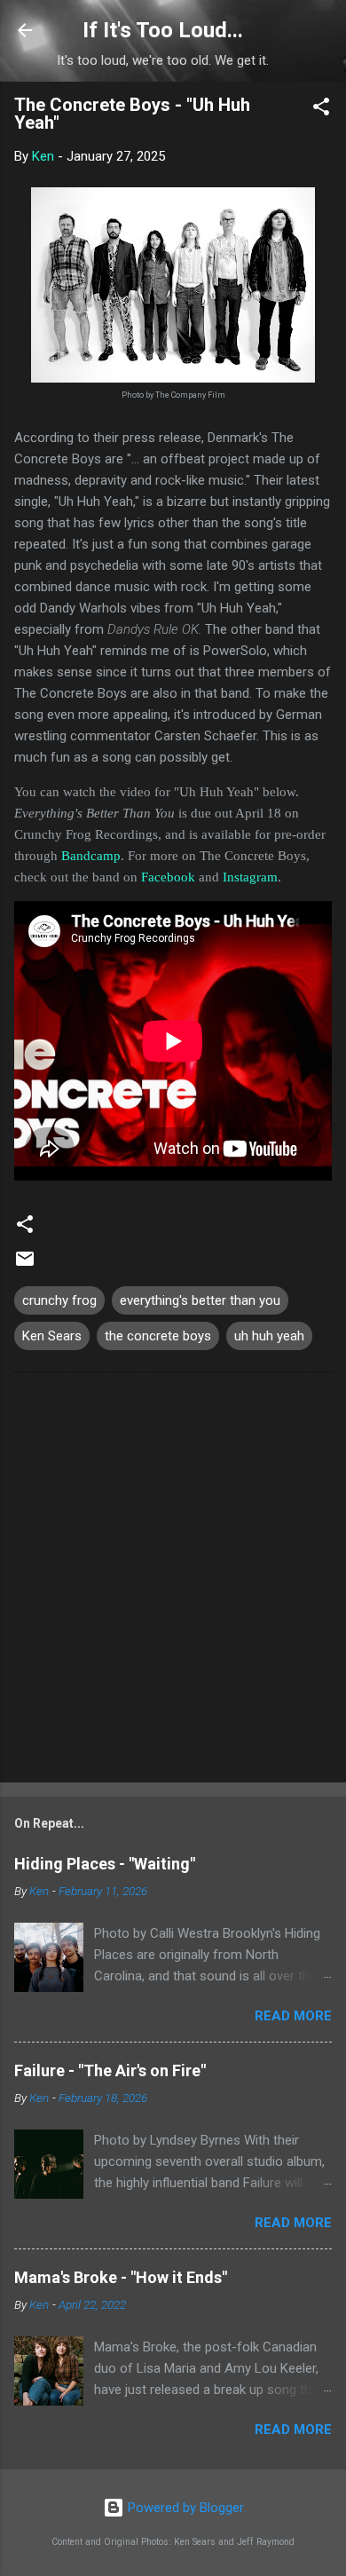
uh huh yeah (269, 1336)
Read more (293, 2016)
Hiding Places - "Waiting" (105, 1864)
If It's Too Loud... (163, 30)
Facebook (168, 877)
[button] (321, 110)
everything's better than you (200, 1300)
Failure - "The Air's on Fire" (110, 2070)
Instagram (250, 877)
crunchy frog (59, 1300)
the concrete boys (158, 1336)
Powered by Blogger (184, 2508)
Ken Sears (52, 1336)
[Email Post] (25, 1265)
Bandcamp (91, 856)
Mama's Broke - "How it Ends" (121, 2277)
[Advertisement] (173, 1581)
